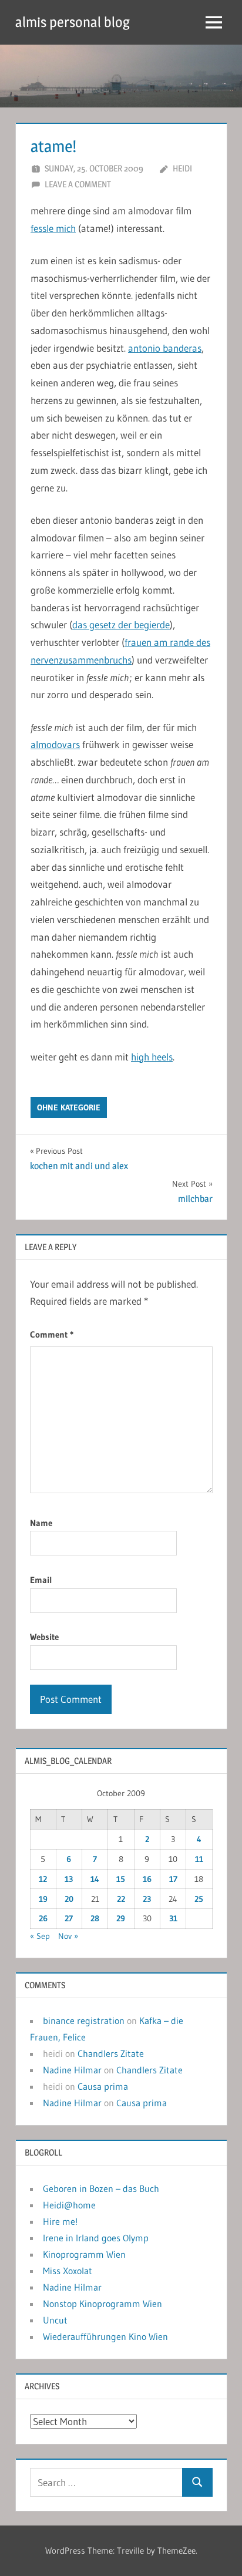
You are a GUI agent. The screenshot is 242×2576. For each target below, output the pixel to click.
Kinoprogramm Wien (84, 2254)
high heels (152, 1057)
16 (147, 1879)
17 (173, 1879)
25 (199, 1899)
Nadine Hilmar (72, 2070)
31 (173, 1918)
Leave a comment (78, 184)
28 (95, 1918)
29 (121, 1918)
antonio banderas (165, 348)
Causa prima (103, 2086)
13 (69, 1879)
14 (95, 1879)
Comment (52, 1334)
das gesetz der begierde (121, 624)
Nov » (68, 1936)
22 (121, 1899)
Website (44, 1637)
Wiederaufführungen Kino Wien (105, 2336)
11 (199, 1859)
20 (69, 1899)
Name (41, 1523)
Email (41, 1580)
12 (43, 1879)
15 (121, 1879)
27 (69, 1918)
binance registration (84, 2021)
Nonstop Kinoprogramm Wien (102, 2304)
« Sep (40, 1936)
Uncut (55, 2320)
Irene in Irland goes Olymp (96, 2238)
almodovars (55, 744)
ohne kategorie (69, 1107)
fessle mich (53, 228)
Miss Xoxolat (68, 2271)
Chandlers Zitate (111, 2053)
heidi (182, 168)
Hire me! (60, 2221)
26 (43, 1918)
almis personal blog (73, 22)
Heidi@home (69, 2205)
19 (43, 1899)
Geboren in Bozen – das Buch (101, 2188)
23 (147, 1899)
